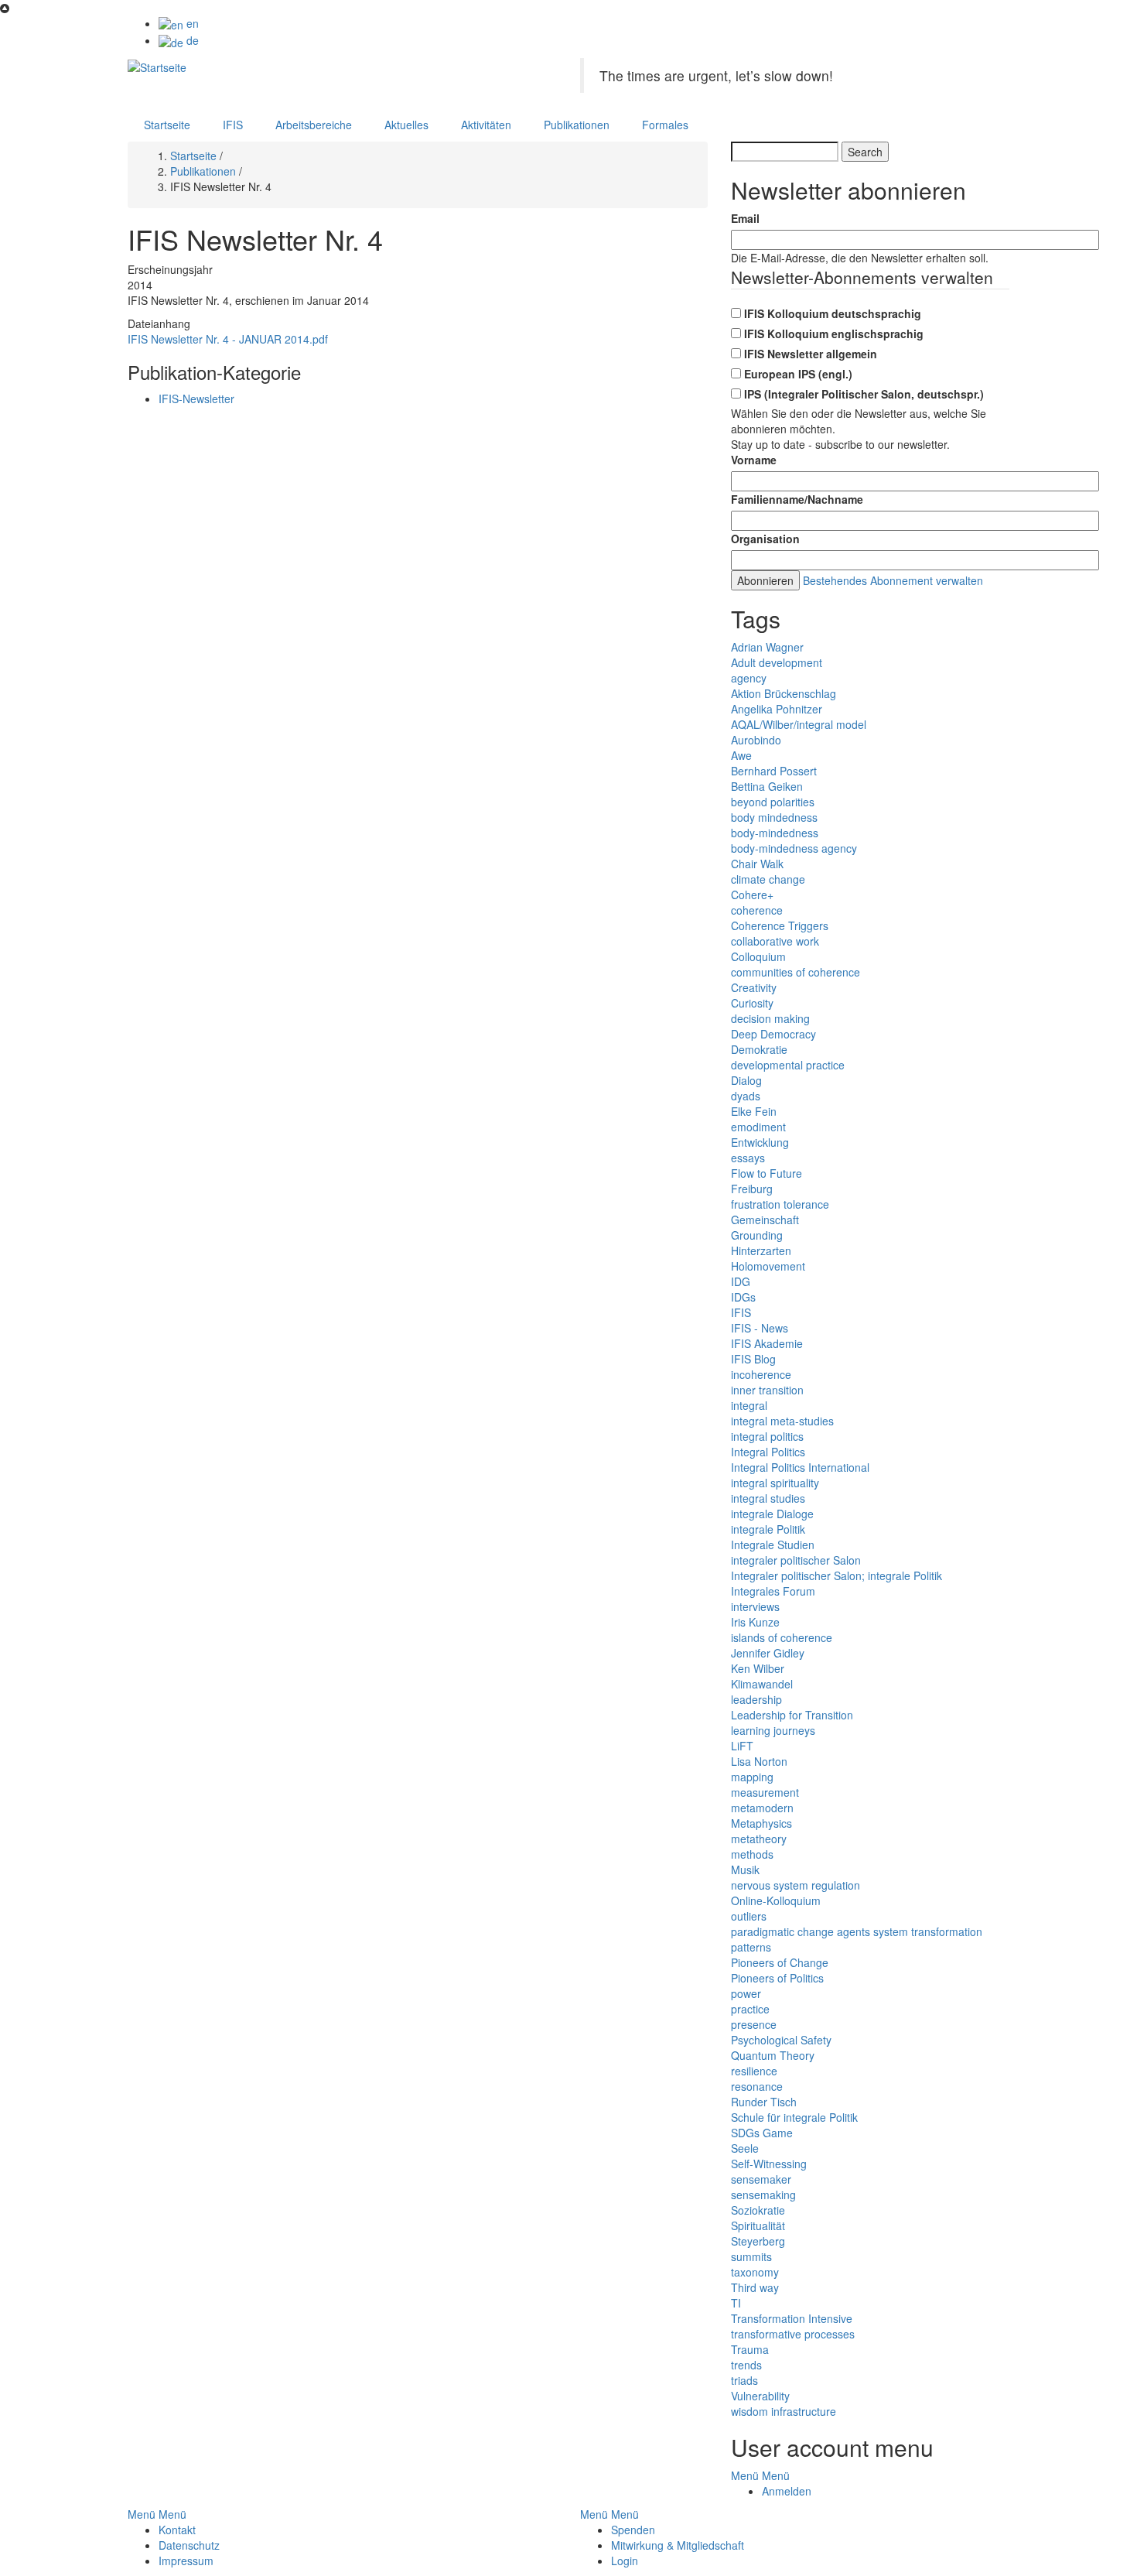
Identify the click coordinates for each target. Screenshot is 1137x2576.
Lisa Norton (759, 1761)
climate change (768, 879)
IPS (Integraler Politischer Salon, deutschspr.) (864, 394)
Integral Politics (768, 1452)
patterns (751, 1947)
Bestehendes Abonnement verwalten (893, 580)
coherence (757, 910)
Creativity (754, 987)
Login (625, 2561)
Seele (745, 2148)
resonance (757, 2086)
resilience (754, 2071)
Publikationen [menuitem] (577, 125)
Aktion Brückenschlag (784, 693)
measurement (765, 1792)
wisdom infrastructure (784, 2411)
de (191, 40)
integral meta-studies (782, 1421)
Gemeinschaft (765, 1220)
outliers (749, 1916)
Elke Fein (754, 1111)
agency (749, 678)
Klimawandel (762, 1684)
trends (746, 2365)
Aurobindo (756, 740)
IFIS (741, 1312)
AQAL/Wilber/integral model (799, 724)
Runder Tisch (764, 2102)
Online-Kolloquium (776, 1900)
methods (752, 1854)
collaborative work (775, 941)
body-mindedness (775, 833)
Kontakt (177, 2530)
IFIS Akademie (767, 1343)
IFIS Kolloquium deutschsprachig (833, 313)
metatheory (759, 1839)
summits (751, 2256)
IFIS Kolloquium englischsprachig (834, 334)
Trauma (750, 2349)
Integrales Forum (773, 1591)
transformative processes (793, 2334)
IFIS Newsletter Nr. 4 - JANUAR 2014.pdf (228, 339)
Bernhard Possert (774, 771)
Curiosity (752, 1003)
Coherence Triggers (780, 925)
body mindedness (774, 817)
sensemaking (763, 2195)
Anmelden (787, 2491)
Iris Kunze (755, 1622)
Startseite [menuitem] (167, 125)
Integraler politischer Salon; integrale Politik (837, 1575)
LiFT (742, 1746)
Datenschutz (189, 2545)
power (746, 1993)
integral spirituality (775, 1483)
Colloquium (758, 956)
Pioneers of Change (780, 1962)
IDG (741, 1281)
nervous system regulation (796, 1885)
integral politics (767, 1436)
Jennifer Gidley (768, 1653)
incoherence (761, 1374)
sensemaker (761, 2179)
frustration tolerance (780, 1204)
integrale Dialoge (772, 1514)
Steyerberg (758, 2241)
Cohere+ (752, 895)
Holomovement (768, 1266)
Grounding (757, 1235)
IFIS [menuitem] (233, 125)
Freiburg (752, 1189)
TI (736, 2303)
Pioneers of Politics (777, 1978)
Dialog (746, 1080)
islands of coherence (782, 1637)
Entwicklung (760, 1142)
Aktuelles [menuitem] (406, 125)
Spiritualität (758, 2225)
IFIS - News (760, 1328)
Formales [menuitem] (665, 125)
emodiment (758, 1127)
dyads (746, 1096)
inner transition (767, 1390)
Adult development (777, 662)
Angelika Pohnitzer (777, 709)
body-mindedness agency (794, 848)
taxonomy (755, 2272)
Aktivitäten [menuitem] (486, 125)
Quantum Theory (773, 2055)
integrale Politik (768, 1529)
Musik (745, 1870)
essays (748, 1158)
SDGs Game (762, 2133)
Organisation (765, 539)
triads (744, 2380)
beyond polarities (773, 802)
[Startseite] (157, 66)
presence (754, 2024)
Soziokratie (758, 2210)
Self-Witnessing (769, 2164)
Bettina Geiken (767, 786)
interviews (755, 1606)
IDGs (743, 1297)
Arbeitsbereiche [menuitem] (314, 125)
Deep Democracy (773, 1034)
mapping (752, 1777)
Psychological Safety (781, 2040)
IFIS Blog (753, 1359)
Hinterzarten (761, 1250)
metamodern (762, 1808)
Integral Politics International (800, 1467)
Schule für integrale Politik (794, 2117)
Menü (745, 2475)
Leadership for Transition (792, 1715)
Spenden (633, 2530)
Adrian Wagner (767, 647)
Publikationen (203, 171)
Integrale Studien (773, 1545)
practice (750, 2009)
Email (745, 218)
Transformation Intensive (792, 2318)
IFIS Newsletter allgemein (811, 354)
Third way (755, 2287)
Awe (741, 755)
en (191, 23)
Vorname (754, 460)
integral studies (768, 1498)
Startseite (193, 156)
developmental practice (788, 1065)
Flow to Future (767, 1173)
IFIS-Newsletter (196, 399)
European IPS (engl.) (798, 374)
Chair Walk (757, 864)
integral (749, 1405)
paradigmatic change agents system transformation (857, 1931)
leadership (756, 1699)
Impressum (186, 2561)
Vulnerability (760, 2396)
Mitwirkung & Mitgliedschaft (678, 2545)
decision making (770, 1018)
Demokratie (759, 1049)
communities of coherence (796, 972)
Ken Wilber (758, 1668)
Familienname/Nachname (797, 499)
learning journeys (773, 1730)
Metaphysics (761, 1823)
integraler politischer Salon (796, 1560)
